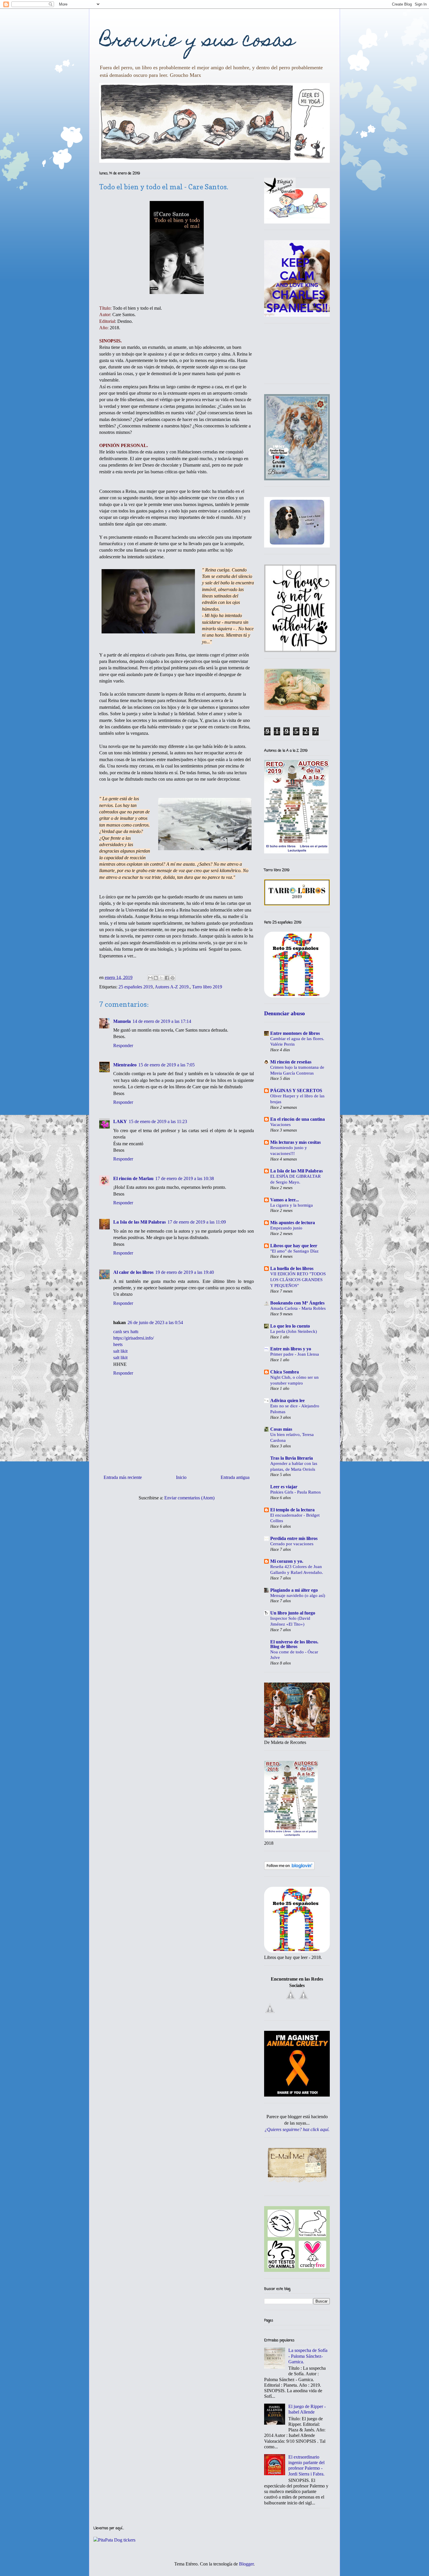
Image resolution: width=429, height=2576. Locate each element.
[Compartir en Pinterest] (172, 978)
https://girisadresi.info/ (134, 1338)
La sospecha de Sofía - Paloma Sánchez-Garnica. (308, 2356)
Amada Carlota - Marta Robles (298, 1308)
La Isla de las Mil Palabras (139, 1222)
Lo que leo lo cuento (290, 1326)
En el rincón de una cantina (298, 1119)
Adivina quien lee (287, 1400)
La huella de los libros (292, 1268)
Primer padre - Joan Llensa (295, 1354)
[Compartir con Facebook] (167, 978)
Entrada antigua (235, 1477)
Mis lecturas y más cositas (295, 1142)
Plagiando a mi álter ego (294, 1590)
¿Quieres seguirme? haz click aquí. (297, 2129)
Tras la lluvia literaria (292, 1458)
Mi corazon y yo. (287, 1561)
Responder (123, 1046)
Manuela (122, 1021)
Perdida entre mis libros (294, 1538)
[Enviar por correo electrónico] (150, 978)
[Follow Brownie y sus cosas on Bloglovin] (289, 1868)
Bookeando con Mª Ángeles (297, 1303)
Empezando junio (286, 1228)
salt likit (120, 1351)
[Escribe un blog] (156, 978)
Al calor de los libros (133, 1272)
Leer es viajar (284, 1487)
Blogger (246, 2564)
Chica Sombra (285, 1372)
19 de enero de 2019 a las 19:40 (185, 1272)
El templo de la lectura (292, 1510)
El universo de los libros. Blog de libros (294, 1644)
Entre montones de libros (295, 1033)
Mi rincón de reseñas (291, 1062)
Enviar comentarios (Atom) (189, 1498)
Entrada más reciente (123, 1477)
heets (118, 1344)
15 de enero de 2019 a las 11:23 (158, 1121)
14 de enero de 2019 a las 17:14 (162, 1021)
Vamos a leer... (285, 1200)
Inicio (181, 1477)
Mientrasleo (125, 1065)
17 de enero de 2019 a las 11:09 (197, 1222)
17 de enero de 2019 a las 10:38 (185, 1178)
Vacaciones (280, 1124)
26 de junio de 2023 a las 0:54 (155, 1322)
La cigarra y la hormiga (292, 1205)
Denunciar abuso (285, 1013)
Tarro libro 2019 (207, 987)
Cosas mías (281, 1429)
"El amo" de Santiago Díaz (294, 1251)
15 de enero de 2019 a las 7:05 (166, 1065)
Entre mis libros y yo (291, 1349)
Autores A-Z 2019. (172, 987)
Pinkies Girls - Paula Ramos (295, 1492)
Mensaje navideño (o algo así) (298, 1595)
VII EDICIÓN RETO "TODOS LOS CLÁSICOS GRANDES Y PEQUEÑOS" (298, 1280)
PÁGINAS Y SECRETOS (296, 1090)
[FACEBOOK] (291, 1999)
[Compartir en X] (161, 978)
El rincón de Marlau (133, 1178)
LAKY (120, 1121)
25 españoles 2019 (136, 987)
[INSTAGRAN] (270, 2013)
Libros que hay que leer (294, 1246)
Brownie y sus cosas (197, 42)
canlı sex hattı (126, 1332)
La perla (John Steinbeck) (294, 1331)
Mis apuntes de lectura (293, 1223)
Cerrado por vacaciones (292, 1544)
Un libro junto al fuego (293, 1613)
